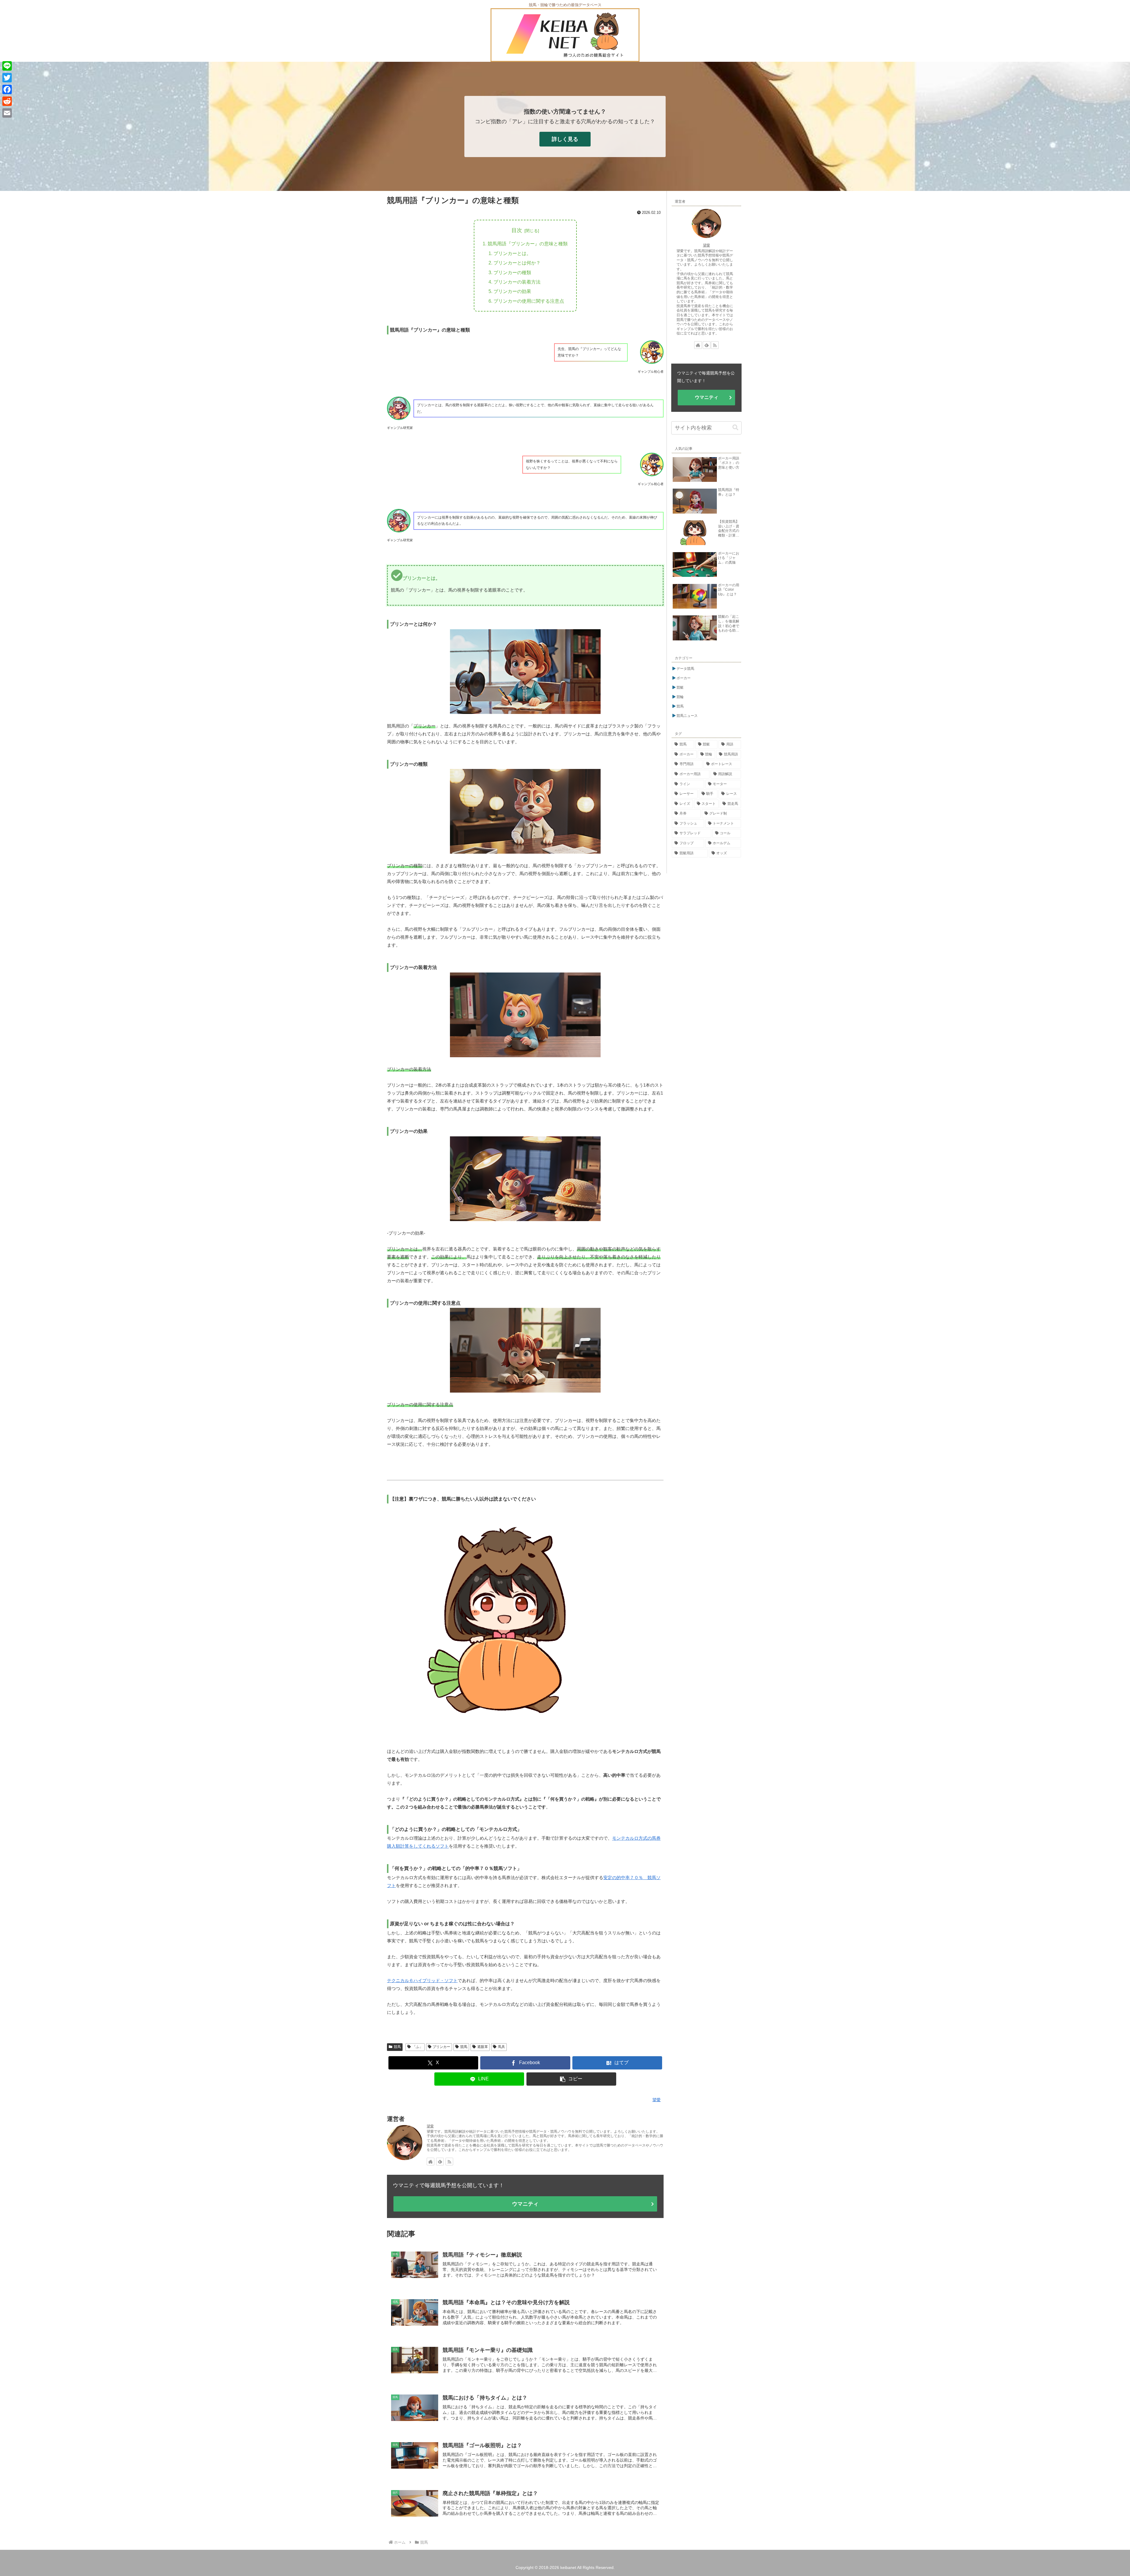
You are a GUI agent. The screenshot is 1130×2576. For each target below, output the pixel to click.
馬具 (501, 2047)
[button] (571, 2079)
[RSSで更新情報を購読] (449, 2162)
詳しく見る (565, 139)
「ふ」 (418, 2047)
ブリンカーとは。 (512, 253)
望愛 (430, 2126)
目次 (517, 230)
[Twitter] (7, 78)
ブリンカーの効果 (512, 291)
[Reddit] (7, 101)
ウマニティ (525, 2204)
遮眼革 (483, 2047)
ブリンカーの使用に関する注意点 (529, 301)
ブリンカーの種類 (512, 272)
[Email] (7, 113)
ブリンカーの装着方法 (517, 282)
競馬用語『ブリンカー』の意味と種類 (528, 244)
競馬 (397, 2047)
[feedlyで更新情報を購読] (440, 2162)
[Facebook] (7, 89)
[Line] (7, 66)
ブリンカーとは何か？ (517, 263)
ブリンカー (441, 2047)
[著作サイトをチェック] (431, 2162)
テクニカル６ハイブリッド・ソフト (422, 1980)
